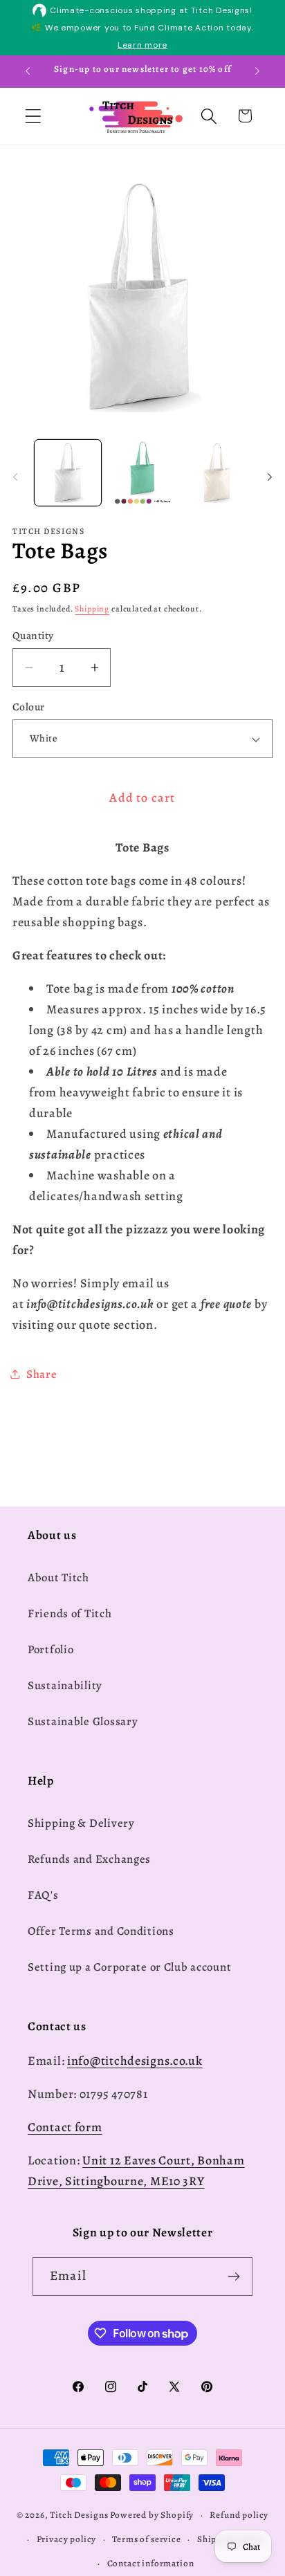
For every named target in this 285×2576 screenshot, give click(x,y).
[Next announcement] (257, 71)
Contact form (65, 2127)
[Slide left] (15, 477)
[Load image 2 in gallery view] (142, 473)
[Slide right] (270, 477)
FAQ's (43, 1895)
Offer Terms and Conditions (101, 1931)
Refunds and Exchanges (89, 1859)
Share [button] (42, 1374)
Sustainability (65, 1685)
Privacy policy (67, 2539)
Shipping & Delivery (81, 1823)
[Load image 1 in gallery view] (68, 473)
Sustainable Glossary (83, 1721)
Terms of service (146, 2539)
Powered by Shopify (152, 2515)
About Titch (58, 1577)
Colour (29, 707)
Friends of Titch (70, 1613)
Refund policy (239, 2515)
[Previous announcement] (28, 71)
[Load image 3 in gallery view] (217, 473)
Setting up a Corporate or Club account (129, 1967)
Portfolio (50, 1649)
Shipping (92, 609)
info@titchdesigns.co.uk (135, 2061)
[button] (34, 116)
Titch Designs (79, 2515)
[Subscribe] (233, 2276)
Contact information (151, 2564)
